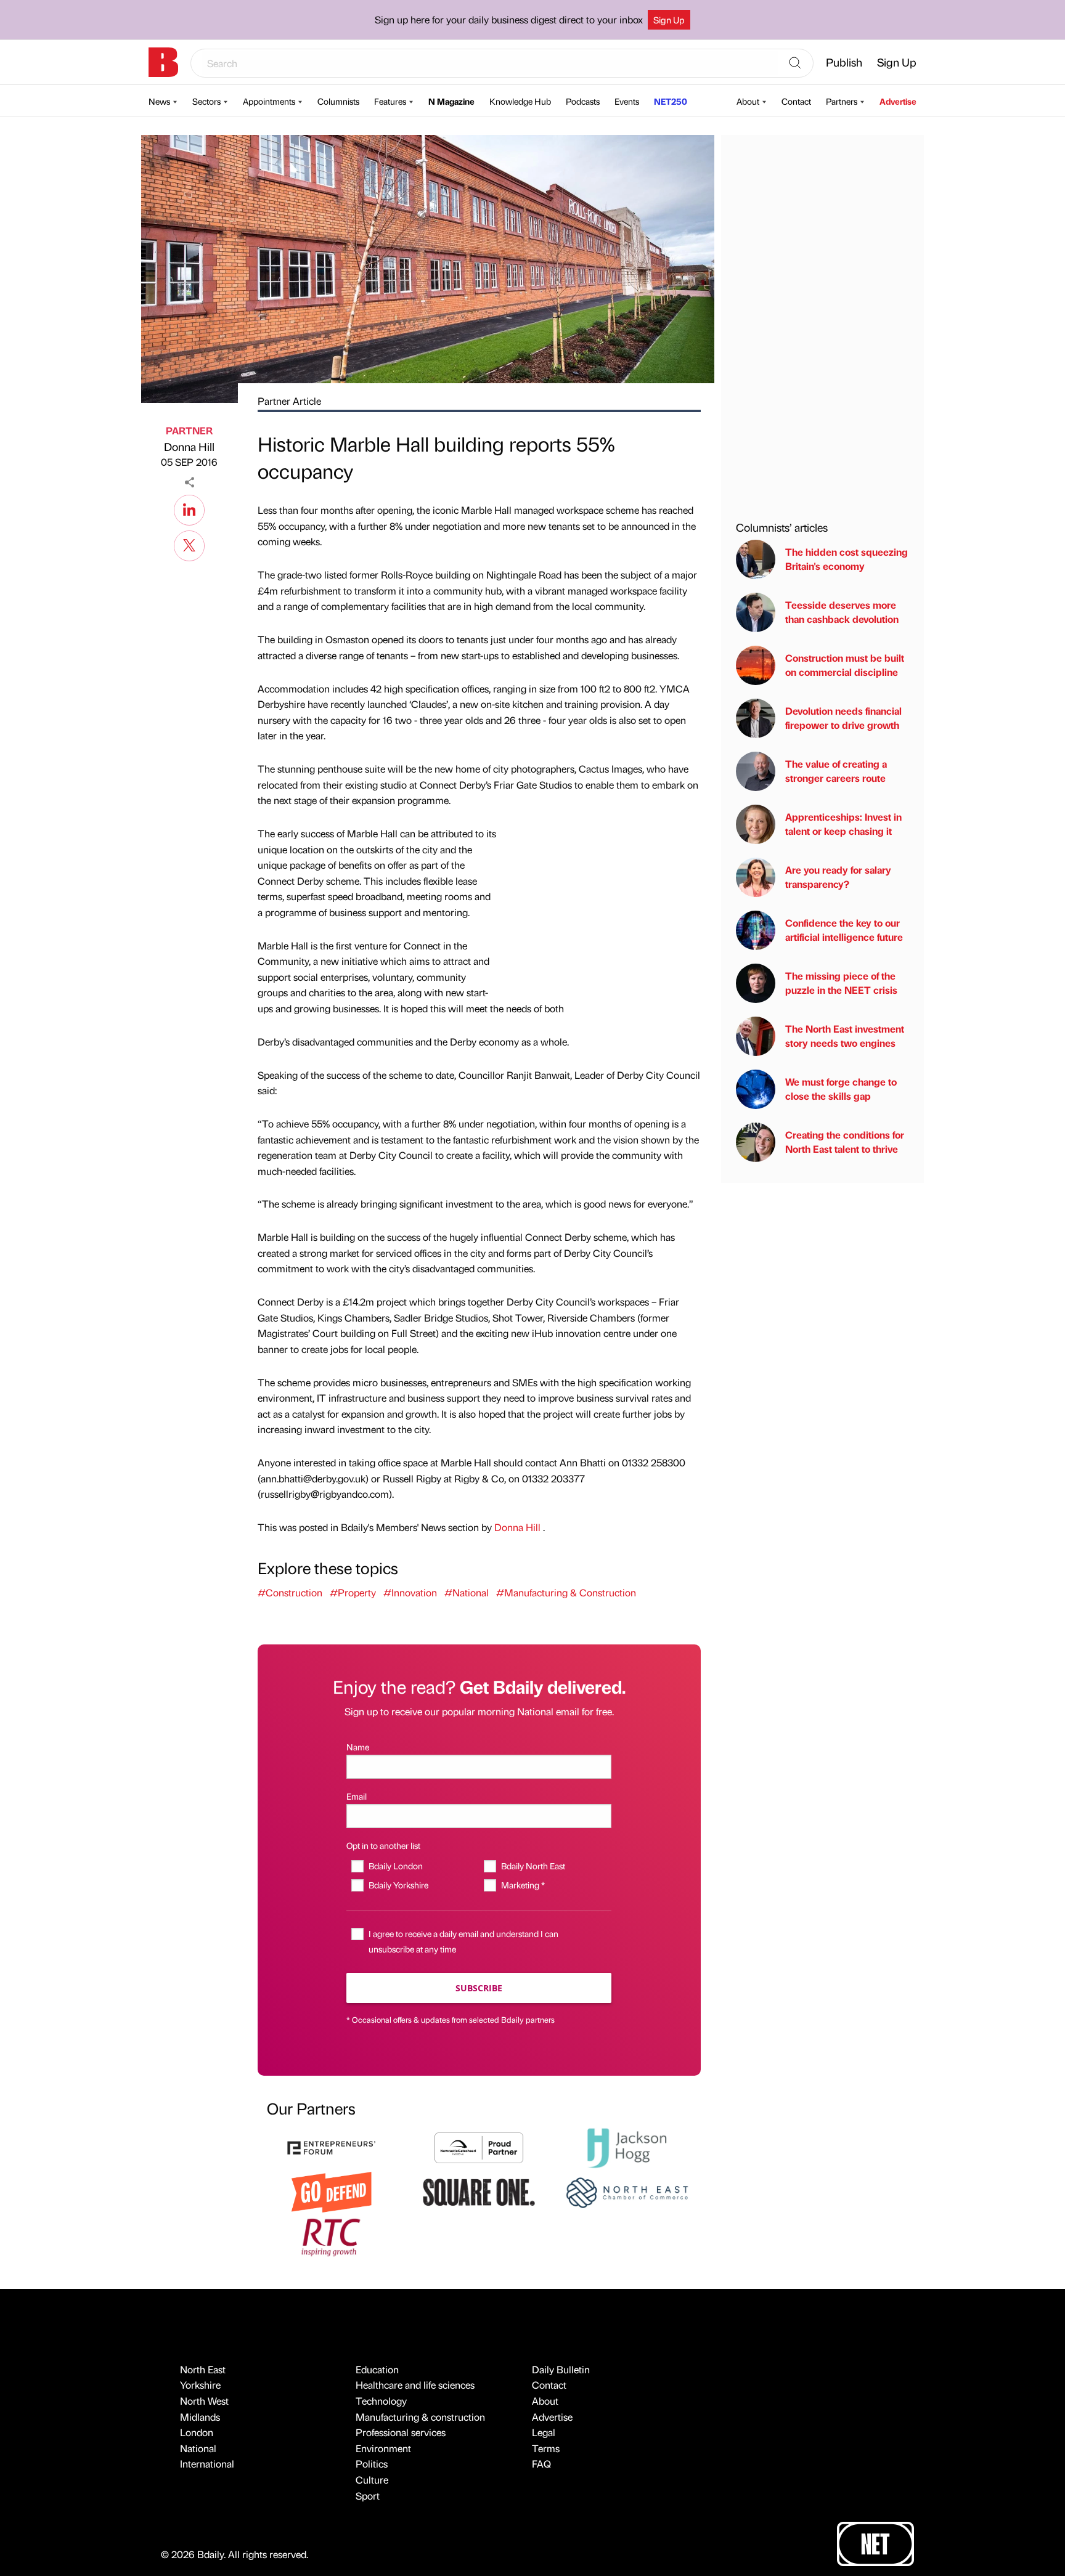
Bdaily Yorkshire (398, 1885)
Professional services (401, 2432)
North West (204, 2401)
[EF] (332, 2146)
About (748, 101)
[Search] (795, 63)
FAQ (541, 2464)
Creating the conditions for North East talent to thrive (845, 1142)
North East (203, 2369)
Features (390, 101)
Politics (372, 2464)
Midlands (200, 2417)
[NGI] (479, 2146)
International (207, 2464)
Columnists (338, 101)
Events (627, 101)
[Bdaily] (163, 62)
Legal (544, 2432)
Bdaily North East (533, 1866)
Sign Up (669, 20)
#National (467, 1592)
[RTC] (332, 2236)
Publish (844, 62)
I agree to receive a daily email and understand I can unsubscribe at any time (463, 1941)
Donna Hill (189, 446)
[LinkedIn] (189, 508)
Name (358, 1747)
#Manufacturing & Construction (566, 1592)
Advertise (898, 101)
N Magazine (451, 101)
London (197, 2432)
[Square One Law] (479, 2191)
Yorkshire (200, 2385)
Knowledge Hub (520, 101)
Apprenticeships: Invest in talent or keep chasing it (843, 824)
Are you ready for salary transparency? (838, 877)
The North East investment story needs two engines (845, 1036)
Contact (796, 101)
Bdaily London (395, 1866)
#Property (353, 1592)
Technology (381, 2401)
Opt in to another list (383, 1845)
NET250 (671, 101)
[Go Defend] (332, 2191)
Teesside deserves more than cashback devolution (842, 612)
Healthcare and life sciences (415, 2385)
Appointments (269, 101)
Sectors (206, 101)
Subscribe (479, 1988)
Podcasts (583, 101)
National (198, 2448)
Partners (842, 101)
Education (377, 2369)
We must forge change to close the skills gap (841, 1089)
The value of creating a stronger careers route (836, 771)
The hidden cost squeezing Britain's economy (847, 559)
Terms (546, 2448)
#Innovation (410, 1592)
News (159, 101)
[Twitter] (189, 544)
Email (357, 1796)
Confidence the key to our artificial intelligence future (844, 930)
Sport (368, 2496)
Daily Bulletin (561, 2369)
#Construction (290, 1592)
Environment (383, 2448)
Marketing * (523, 1885)
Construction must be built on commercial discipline (845, 665)
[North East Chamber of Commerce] (627, 2191)
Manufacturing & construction (420, 2417)
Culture (372, 2480)
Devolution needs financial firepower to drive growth (843, 718)
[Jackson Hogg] (627, 2146)
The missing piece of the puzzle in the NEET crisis (841, 983)
